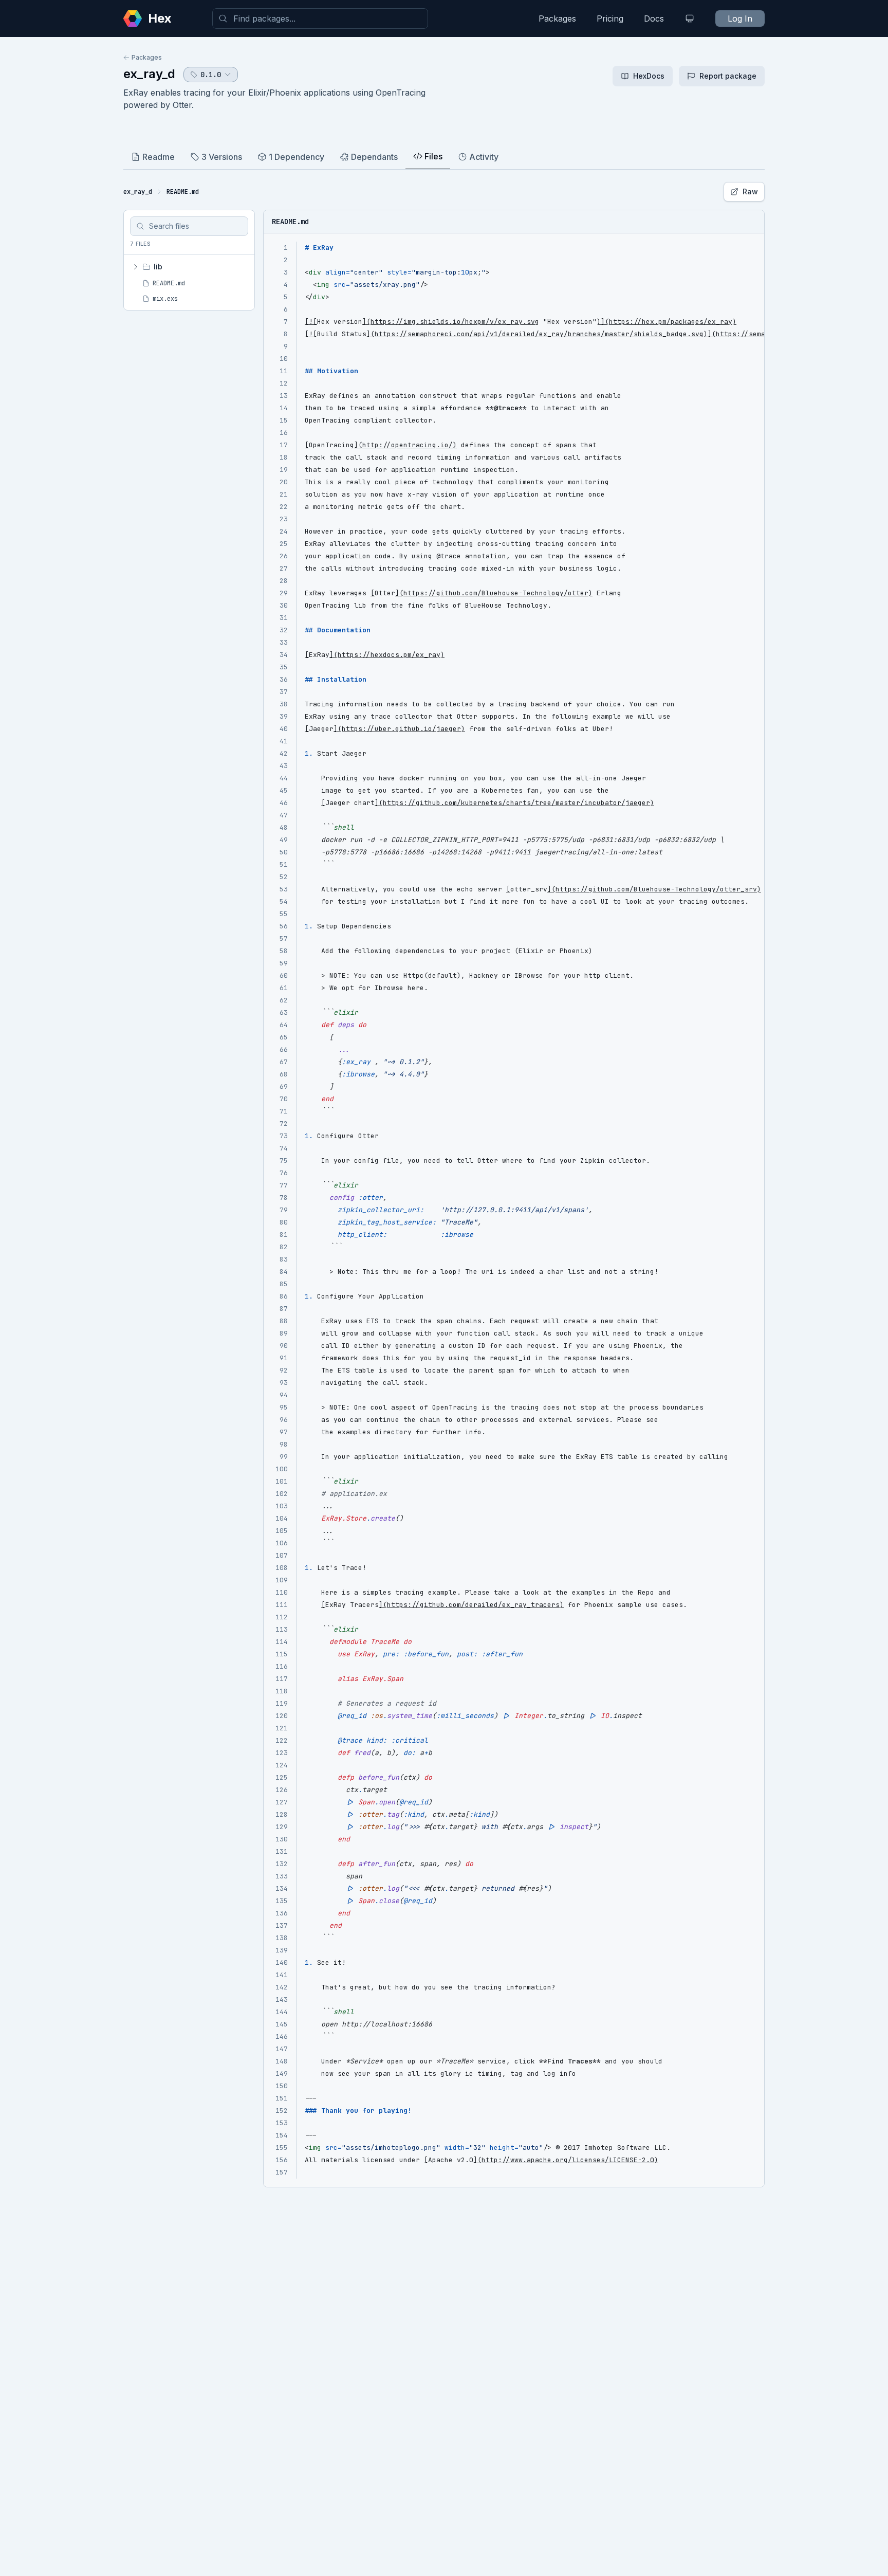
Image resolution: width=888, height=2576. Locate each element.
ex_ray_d (149, 74)
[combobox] (320, 19)
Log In (740, 19)
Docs (654, 19)
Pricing (610, 19)
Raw (750, 191)
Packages (557, 19)
